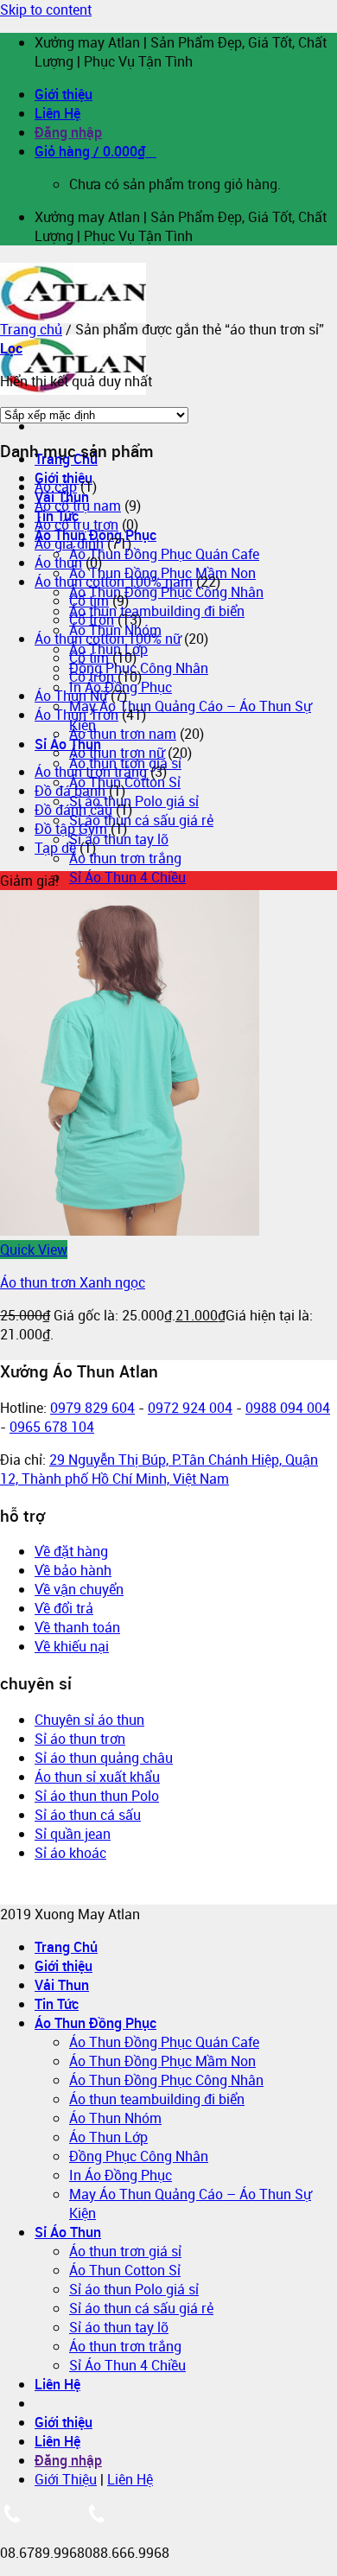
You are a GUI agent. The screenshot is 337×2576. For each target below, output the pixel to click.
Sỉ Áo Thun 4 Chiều (127, 877)
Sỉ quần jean (73, 1834)
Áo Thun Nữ (71, 696)
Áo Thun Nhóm (115, 2118)
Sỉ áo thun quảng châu (104, 1758)
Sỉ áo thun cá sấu (88, 1815)
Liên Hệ (57, 113)
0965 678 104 (52, 1427)
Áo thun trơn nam (123, 734)
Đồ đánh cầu (73, 810)
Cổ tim (89, 601)
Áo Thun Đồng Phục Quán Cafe (164, 554)
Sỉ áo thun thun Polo (97, 1796)
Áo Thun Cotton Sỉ (125, 2270)
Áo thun (58, 563)
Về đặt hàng (71, 1551)
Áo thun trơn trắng (125, 858)
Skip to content (46, 10)
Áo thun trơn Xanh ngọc (73, 1282)
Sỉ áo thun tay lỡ (119, 839)
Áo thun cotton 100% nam (114, 582)
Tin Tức (57, 2004)
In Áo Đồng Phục (121, 2175)
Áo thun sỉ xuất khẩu (97, 1777)
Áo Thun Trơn (76, 715)
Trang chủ (31, 329)
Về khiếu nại (72, 1646)
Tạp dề (55, 848)
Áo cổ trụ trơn (76, 525)
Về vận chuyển (79, 1589)
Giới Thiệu (66, 2479)
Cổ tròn (92, 620)
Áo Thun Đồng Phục (95, 2023)
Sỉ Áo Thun (68, 744)
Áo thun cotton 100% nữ (108, 639)
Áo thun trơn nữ (117, 753)
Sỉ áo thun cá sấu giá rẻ (141, 820)
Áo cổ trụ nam (78, 506)
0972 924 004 (190, 1408)
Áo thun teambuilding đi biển (157, 611)
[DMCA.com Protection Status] (58, 1895)
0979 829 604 (92, 1408)
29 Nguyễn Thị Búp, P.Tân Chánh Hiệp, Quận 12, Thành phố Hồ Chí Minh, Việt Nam (159, 1469)
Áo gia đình (69, 544)
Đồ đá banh (70, 791)
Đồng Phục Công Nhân (139, 2156)
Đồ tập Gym (71, 829)
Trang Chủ (66, 1947)
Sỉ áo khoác (70, 1853)
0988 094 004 (288, 1408)
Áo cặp (56, 487)
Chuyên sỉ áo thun (89, 1720)
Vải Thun (62, 1985)
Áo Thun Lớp (108, 2137)
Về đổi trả (64, 1608)
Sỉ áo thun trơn (80, 1739)
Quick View (34, 1250)
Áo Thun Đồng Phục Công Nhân (166, 592)
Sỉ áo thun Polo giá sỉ (134, 801)
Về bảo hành (73, 1570)
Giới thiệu (64, 94)
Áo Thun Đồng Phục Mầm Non (162, 2061)
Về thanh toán (77, 1627)
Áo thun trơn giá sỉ (125, 2251)
